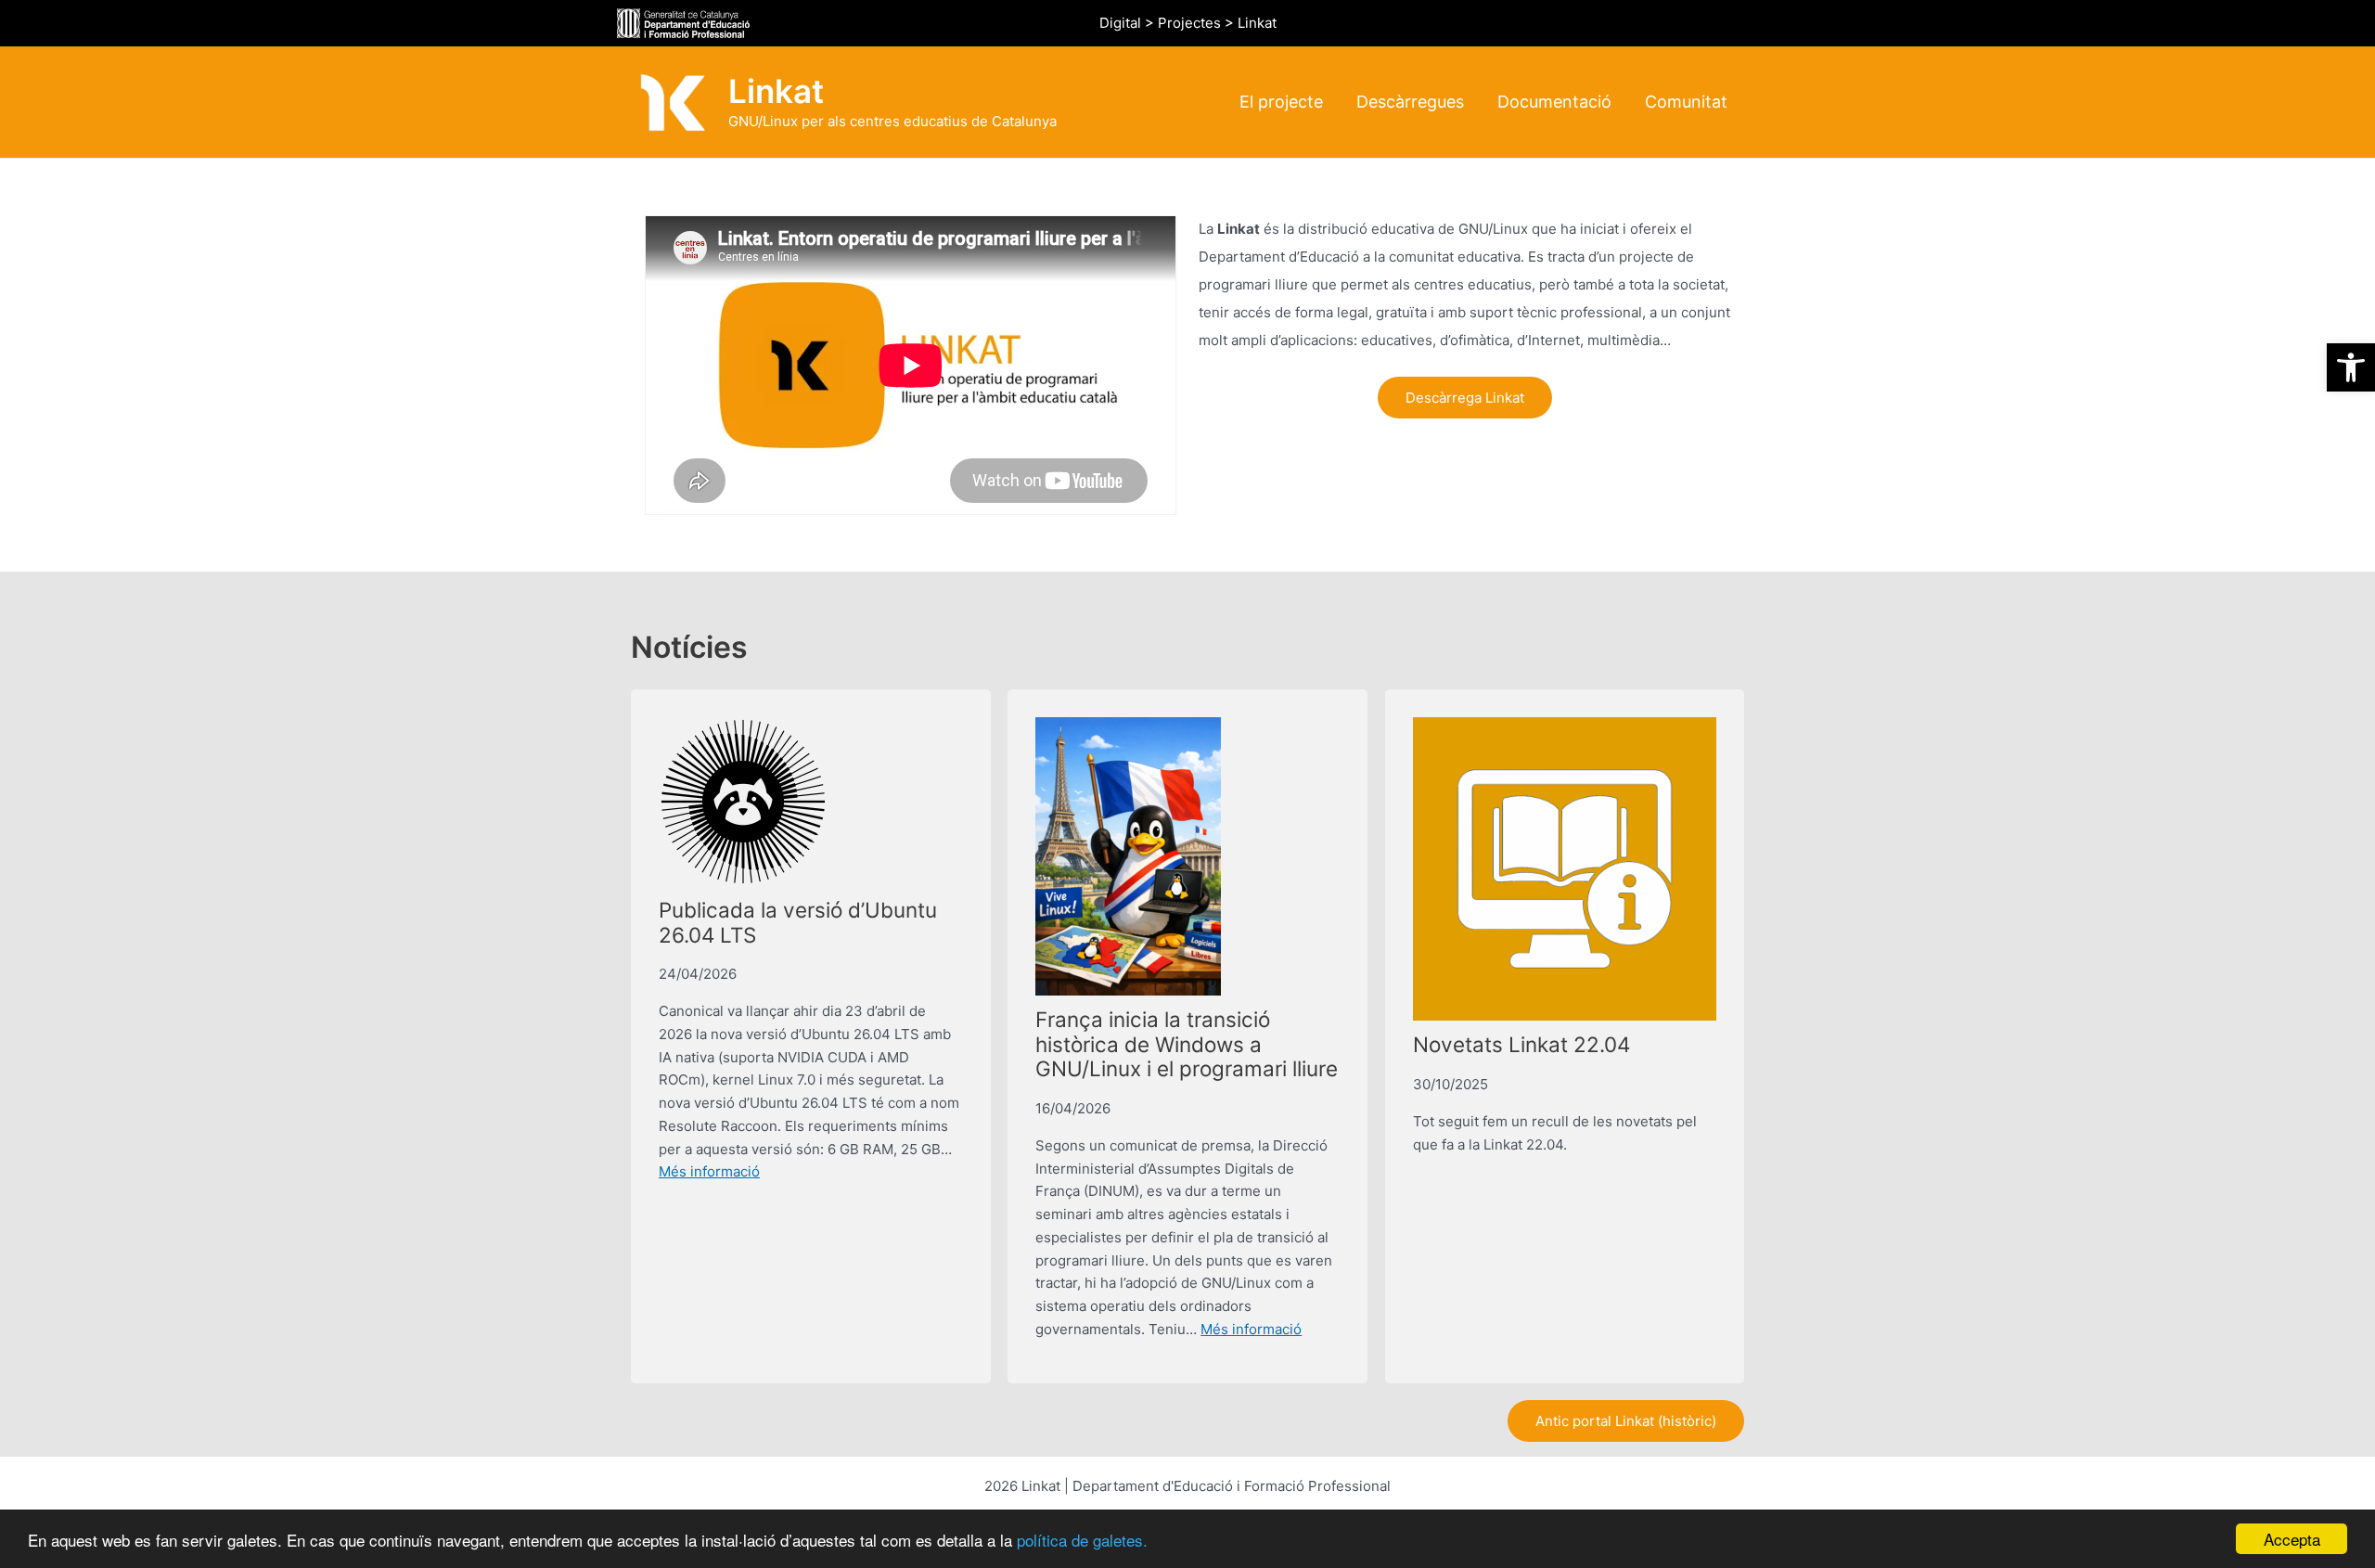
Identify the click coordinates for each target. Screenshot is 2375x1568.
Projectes (1189, 23)
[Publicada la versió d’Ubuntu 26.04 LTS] (743, 802)
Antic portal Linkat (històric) (1626, 1421)
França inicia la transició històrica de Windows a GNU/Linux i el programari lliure (1187, 1044)
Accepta (2292, 1539)
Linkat (776, 91)
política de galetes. (1082, 1540)
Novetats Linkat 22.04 (1521, 1044)
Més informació (709, 1171)
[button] (2351, 367)
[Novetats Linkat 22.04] (1565, 869)
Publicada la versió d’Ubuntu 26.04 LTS (798, 922)
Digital (1120, 23)
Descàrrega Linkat (1465, 398)
